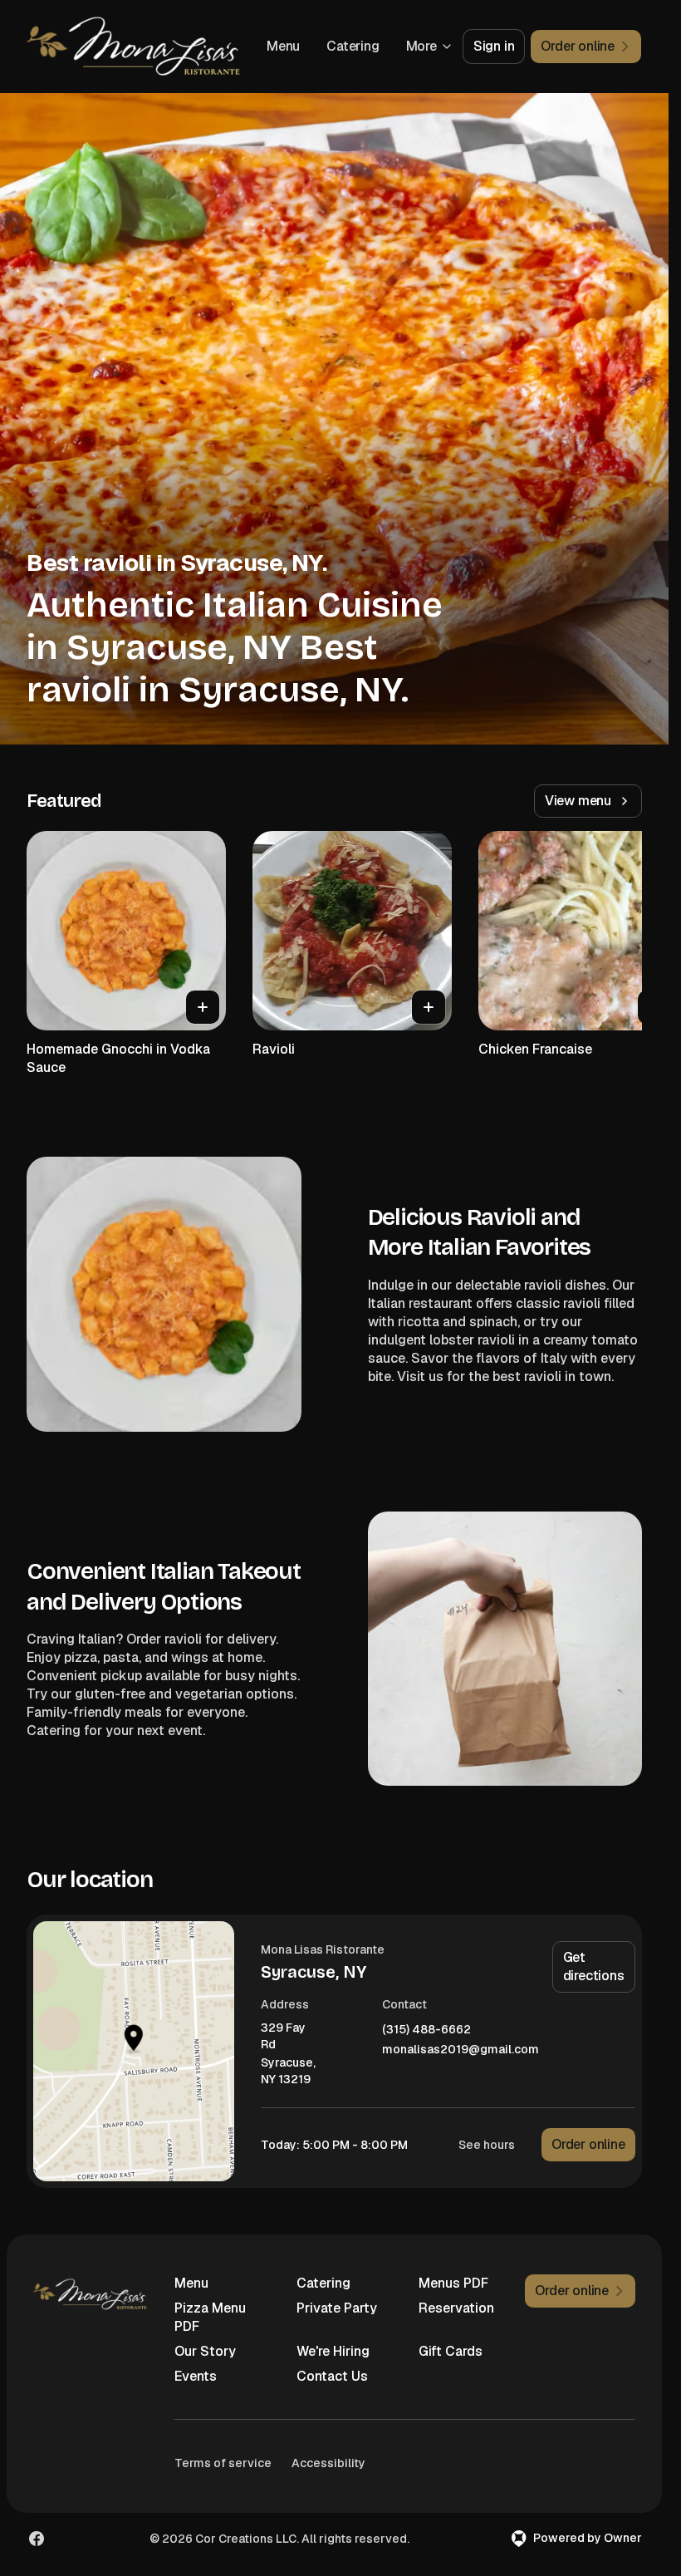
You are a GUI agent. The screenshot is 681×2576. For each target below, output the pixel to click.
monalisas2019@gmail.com (461, 2050)
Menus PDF (453, 2283)
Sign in (494, 46)
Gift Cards (451, 2351)
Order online (588, 2144)
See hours (487, 2145)
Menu (283, 46)
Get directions (594, 1966)
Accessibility (328, 2463)
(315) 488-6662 (426, 2030)
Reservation (456, 2308)
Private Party (337, 2308)
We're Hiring (333, 2351)
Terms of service (223, 2463)
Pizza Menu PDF (210, 2317)
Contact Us (332, 2376)
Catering (353, 46)
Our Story (205, 2351)
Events (196, 2376)
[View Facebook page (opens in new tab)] (37, 2539)
